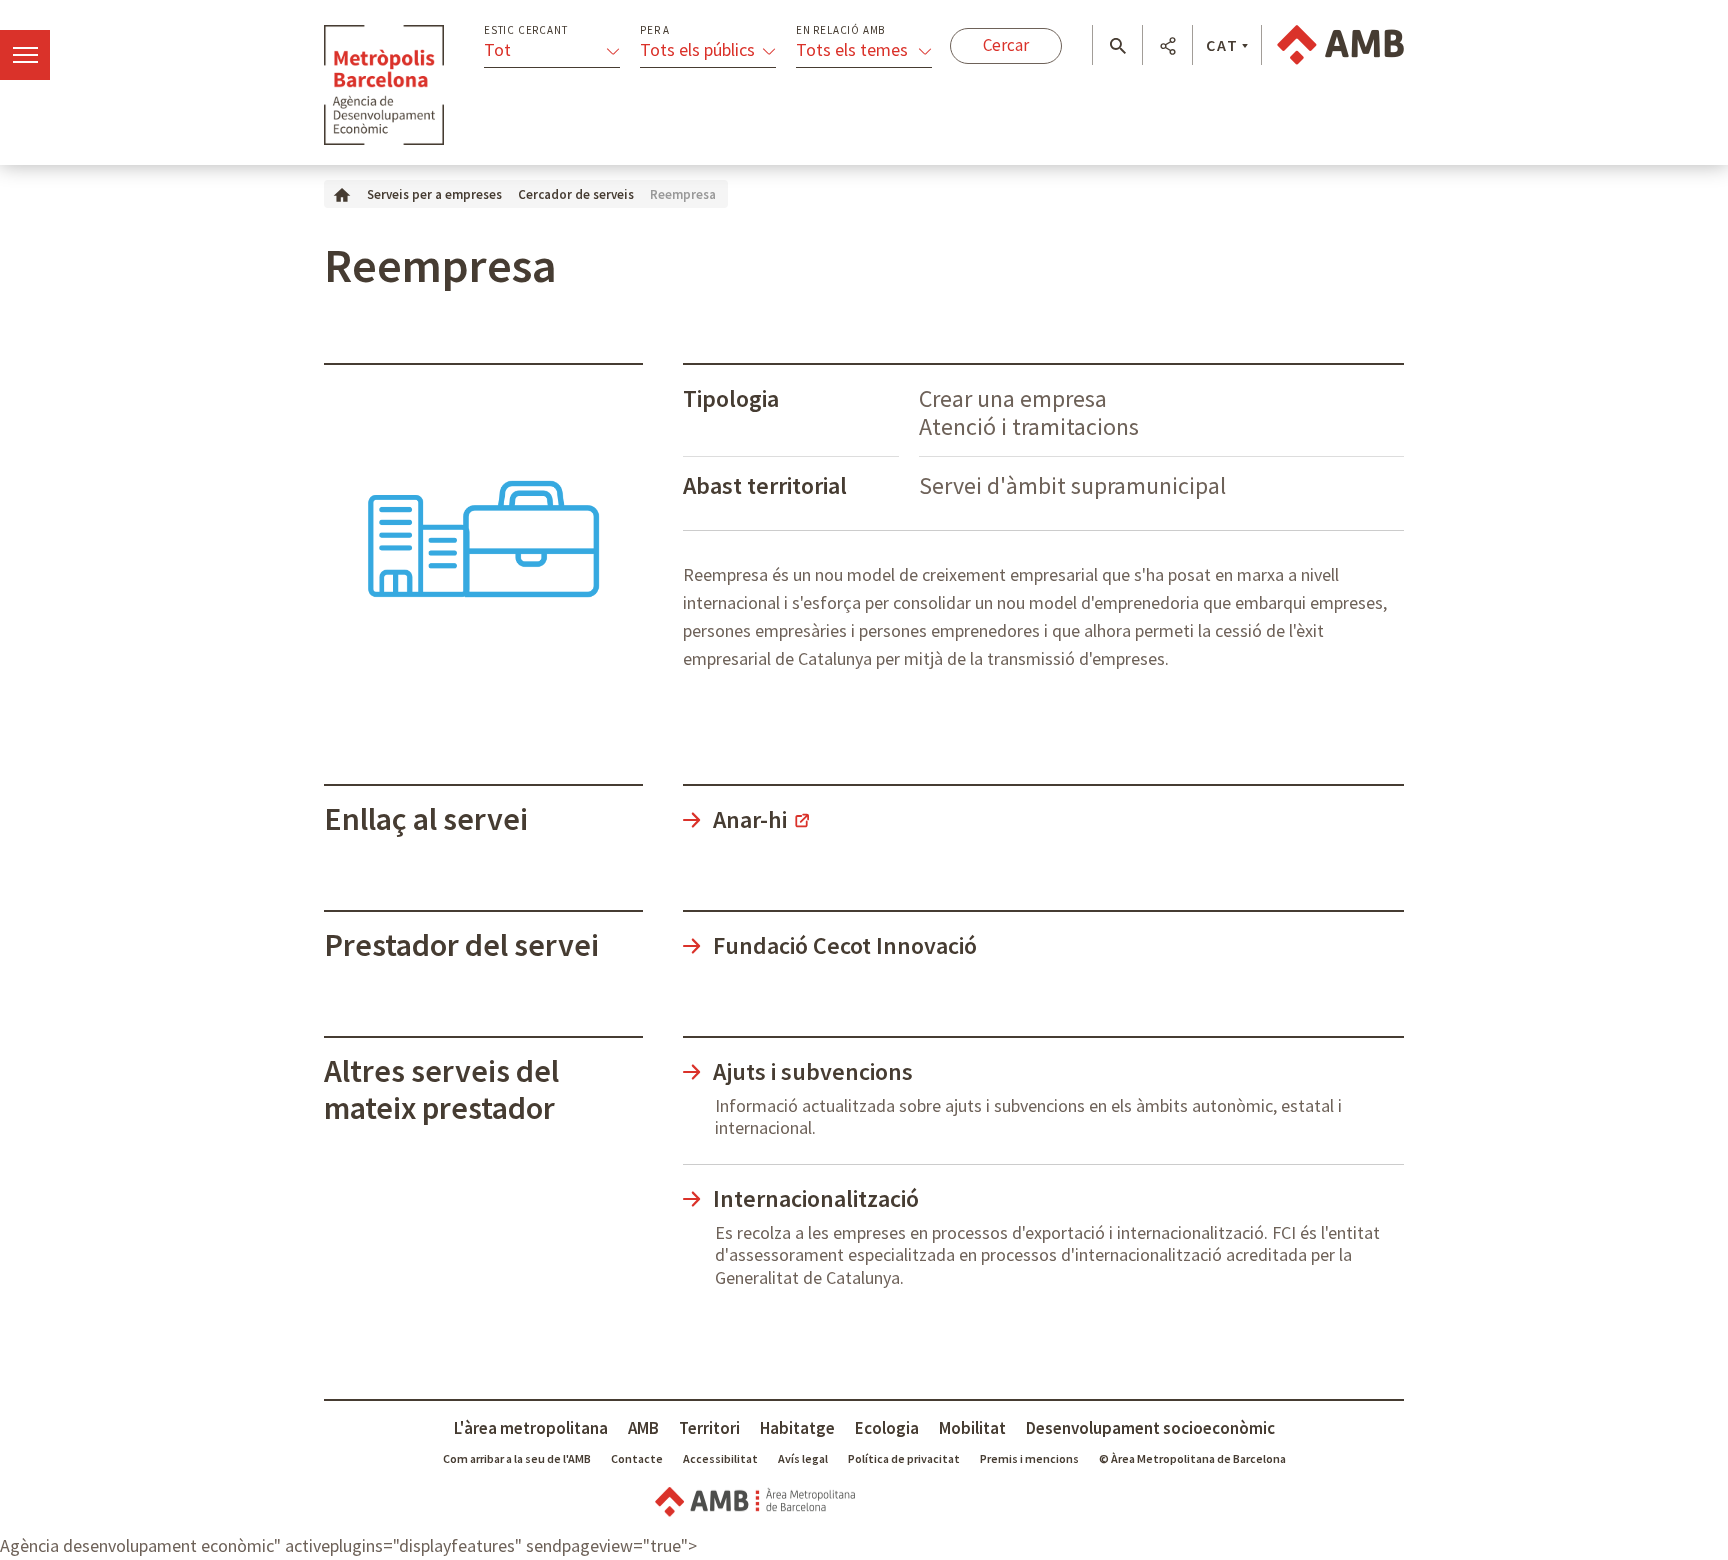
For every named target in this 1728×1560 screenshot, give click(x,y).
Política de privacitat (904, 1458)
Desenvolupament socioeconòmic (1150, 1428)
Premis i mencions (1029, 1458)
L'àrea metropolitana (531, 1428)
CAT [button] (1222, 45)
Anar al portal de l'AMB (1340, 45)
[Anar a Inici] (342, 193)
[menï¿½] (25, 55)
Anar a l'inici (384, 85)
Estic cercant (525, 30)
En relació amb (840, 30)
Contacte (637, 1458)
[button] (1117, 46)
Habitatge (797, 1428)
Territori (709, 1428)
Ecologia (887, 1428)
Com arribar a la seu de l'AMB (517, 1458)
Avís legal (803, 1458)
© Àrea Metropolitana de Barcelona (1192, 1458)
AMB (643, 1428)
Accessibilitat (720, 1458)
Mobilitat (972, 1428)
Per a (655, 30)
